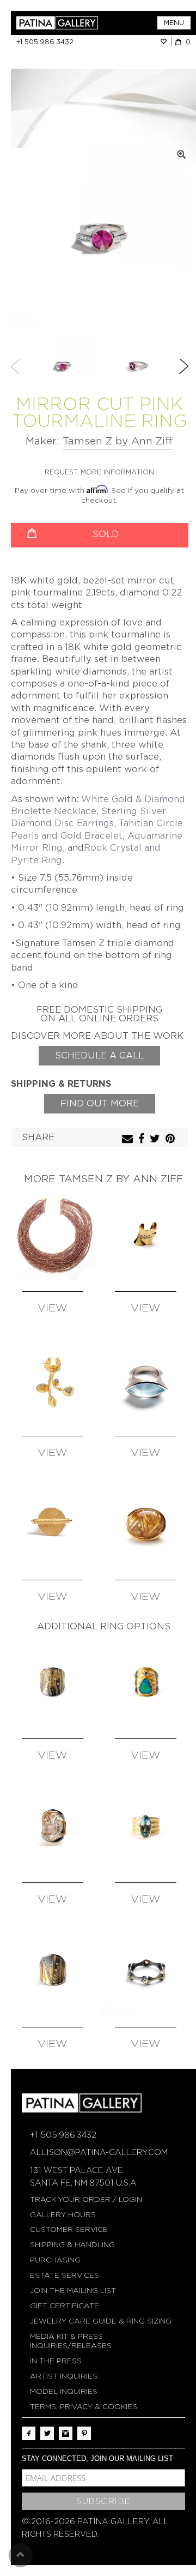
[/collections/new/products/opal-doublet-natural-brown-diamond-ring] (146, 1682)
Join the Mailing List (73, 2291)
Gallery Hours (63, 2215)
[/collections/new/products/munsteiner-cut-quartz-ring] (53, 1826)
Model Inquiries (64, 2391)
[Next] (183, 366)
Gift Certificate (65, 2306)
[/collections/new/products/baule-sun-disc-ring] (53, 1524)
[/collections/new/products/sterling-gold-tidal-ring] (53, 1682)
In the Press (56, 2361)
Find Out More (100, 1103)
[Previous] (16, 366)
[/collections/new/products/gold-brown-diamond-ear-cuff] (146, 1235)
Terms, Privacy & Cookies (84, 2407)
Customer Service (69, 2229)
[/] (57, 23)
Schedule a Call (99, 1055)
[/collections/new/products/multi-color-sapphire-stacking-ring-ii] (146, 1970)
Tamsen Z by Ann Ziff (118, 441)
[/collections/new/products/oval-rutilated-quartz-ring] (146, 1524)
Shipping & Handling (72, 2245)
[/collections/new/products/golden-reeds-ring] (53, 1970)
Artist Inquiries (64, 2376)
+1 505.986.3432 (45, 42)
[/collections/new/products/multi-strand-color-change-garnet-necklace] (53, 1235)
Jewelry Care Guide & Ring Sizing (101, 2321)
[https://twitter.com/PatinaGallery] (47, 2433)
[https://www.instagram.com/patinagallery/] (66, 2433)
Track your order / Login (86, 2199)
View (53, 1308)
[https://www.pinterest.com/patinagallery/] (84, 2433)
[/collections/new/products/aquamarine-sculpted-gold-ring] (146, 1826)
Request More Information (99, 472)
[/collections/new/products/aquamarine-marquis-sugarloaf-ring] (146, 1379)
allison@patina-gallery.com (99, 2152)
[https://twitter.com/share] (156, 1139)
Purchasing (55, 2260)
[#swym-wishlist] (166, 42)
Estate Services (65, 2275)
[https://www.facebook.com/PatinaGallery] (29, 2433)
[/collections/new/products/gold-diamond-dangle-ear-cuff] (53, 1379)
